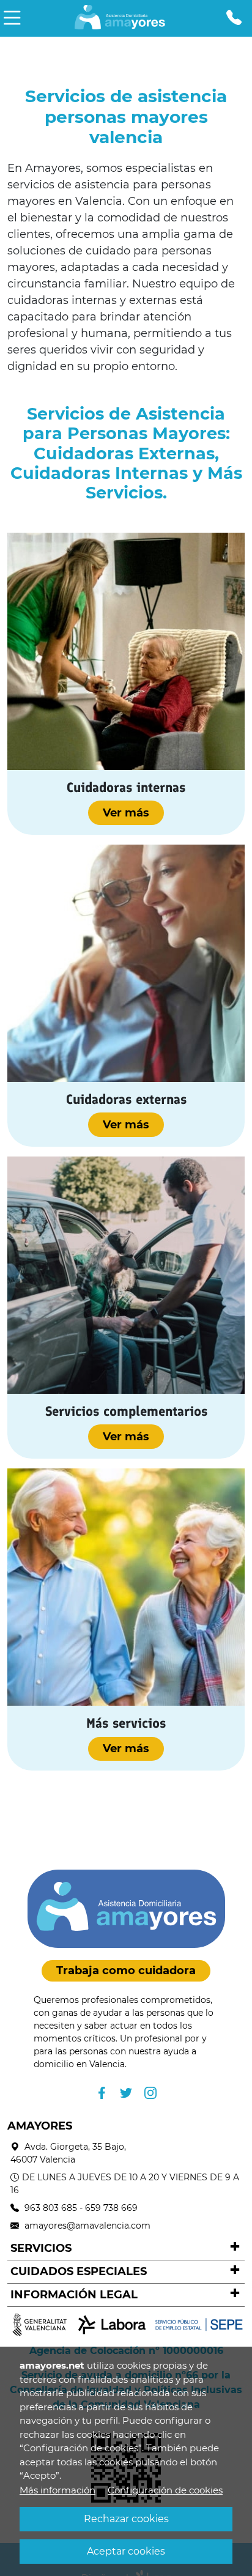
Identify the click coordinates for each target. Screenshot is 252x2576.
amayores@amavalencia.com (87, 2226)
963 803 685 (51, 2208)
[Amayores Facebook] (102, 2093)
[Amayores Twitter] (126, 2093)
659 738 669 (111, 2208)
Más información (57, 2490)
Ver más (126, 813)
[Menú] (12, 18)
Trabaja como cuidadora (126, 1971)
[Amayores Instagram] (150, 2093)
